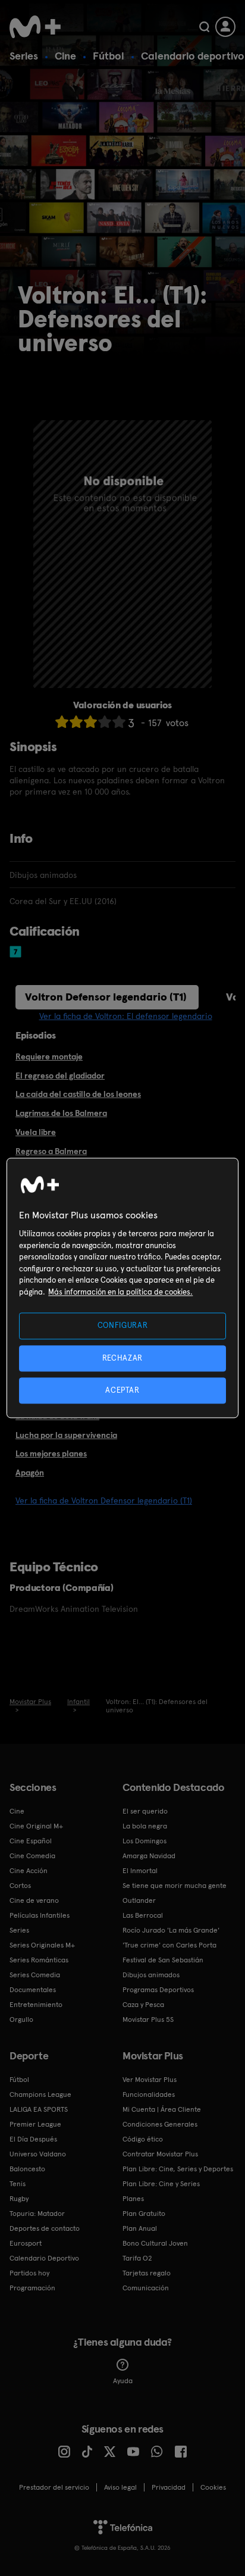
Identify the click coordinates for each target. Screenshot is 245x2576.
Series (24, 56)
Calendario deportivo (193, 56)
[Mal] (76, 722)
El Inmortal (140, 1871)
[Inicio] (35, 27)
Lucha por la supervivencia (66, 1435)
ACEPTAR (122, 1390)
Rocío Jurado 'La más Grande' (171, 1930)
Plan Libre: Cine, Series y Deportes (178, 2169)
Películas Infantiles (40, 1915)
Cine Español (31, 1841)
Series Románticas (39, 1960)
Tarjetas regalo (147, 2273)
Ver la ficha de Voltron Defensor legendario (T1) (104, 1500)
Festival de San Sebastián (163, 1960)
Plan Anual (140, 2228)
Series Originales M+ (42, 1945)
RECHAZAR (122, 1358)
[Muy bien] (119, 722)
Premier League (35, 2124)
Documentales (33, 1990)
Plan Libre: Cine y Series (161, 2184)
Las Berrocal (143, 1915)
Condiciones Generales (160, 2124)
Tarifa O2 (137, 2258)
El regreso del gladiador (60, 1076)
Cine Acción (29, 1871)
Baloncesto (27, 2169)
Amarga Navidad (149, 1856)
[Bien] (105, 722)
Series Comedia (35, 1975)
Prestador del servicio (54, 2487)
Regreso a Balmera (51, 1151)
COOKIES (213, 2487)
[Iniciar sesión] (225, 27)
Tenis (18, 2184)
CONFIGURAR (123, 1326)
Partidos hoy (29, 2273)
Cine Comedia (32, 1856)
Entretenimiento (36, 2005)
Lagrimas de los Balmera (61, 1113)
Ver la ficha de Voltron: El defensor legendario (126, 1016)
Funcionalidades (149, 2094)
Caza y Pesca (143, 2005)
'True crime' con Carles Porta (169, 1945)
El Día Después (33, 2139)
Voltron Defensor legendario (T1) (106, 997)
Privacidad (169, 2487)
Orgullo (21, 2019)
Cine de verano (34, 1900)
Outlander (139, 1900)
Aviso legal (120, 2487)
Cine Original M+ (36, 1826)
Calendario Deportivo (44, 2258)
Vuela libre (36, 1132)
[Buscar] (204, 27)
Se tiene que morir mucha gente (175, 1886)
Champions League (40, 2094)
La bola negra (145, 1826)
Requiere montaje (49, 1056)
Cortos (20, 1886)
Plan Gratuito (144, 2214)
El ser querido (145, 1811)
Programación (32, 2288)
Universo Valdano (38, 2154)
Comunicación (146, 2288)
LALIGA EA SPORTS (39, 2109)
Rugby (19, 2199)
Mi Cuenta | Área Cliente (162, 2109)
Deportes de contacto (45, 2228)
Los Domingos (145, 1841)
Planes (133, 2199)
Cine (65, 56)
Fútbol (109, 56)
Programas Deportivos (158, 1990)
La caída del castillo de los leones (78, 1094)
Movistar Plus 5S (148, 2019)
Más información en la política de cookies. (120, 1292)
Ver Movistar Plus (150, 2080)
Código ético (143, 2139)
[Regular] (90, 722)
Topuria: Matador (37, 2214)
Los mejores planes (51, 1453)
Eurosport (26, 2243)
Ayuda (123, 2381)
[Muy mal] (62, 722)
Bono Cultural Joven (155, 2243)
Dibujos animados (151, 1975)
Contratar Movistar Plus (160, 2154)
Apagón (30, 1473)
